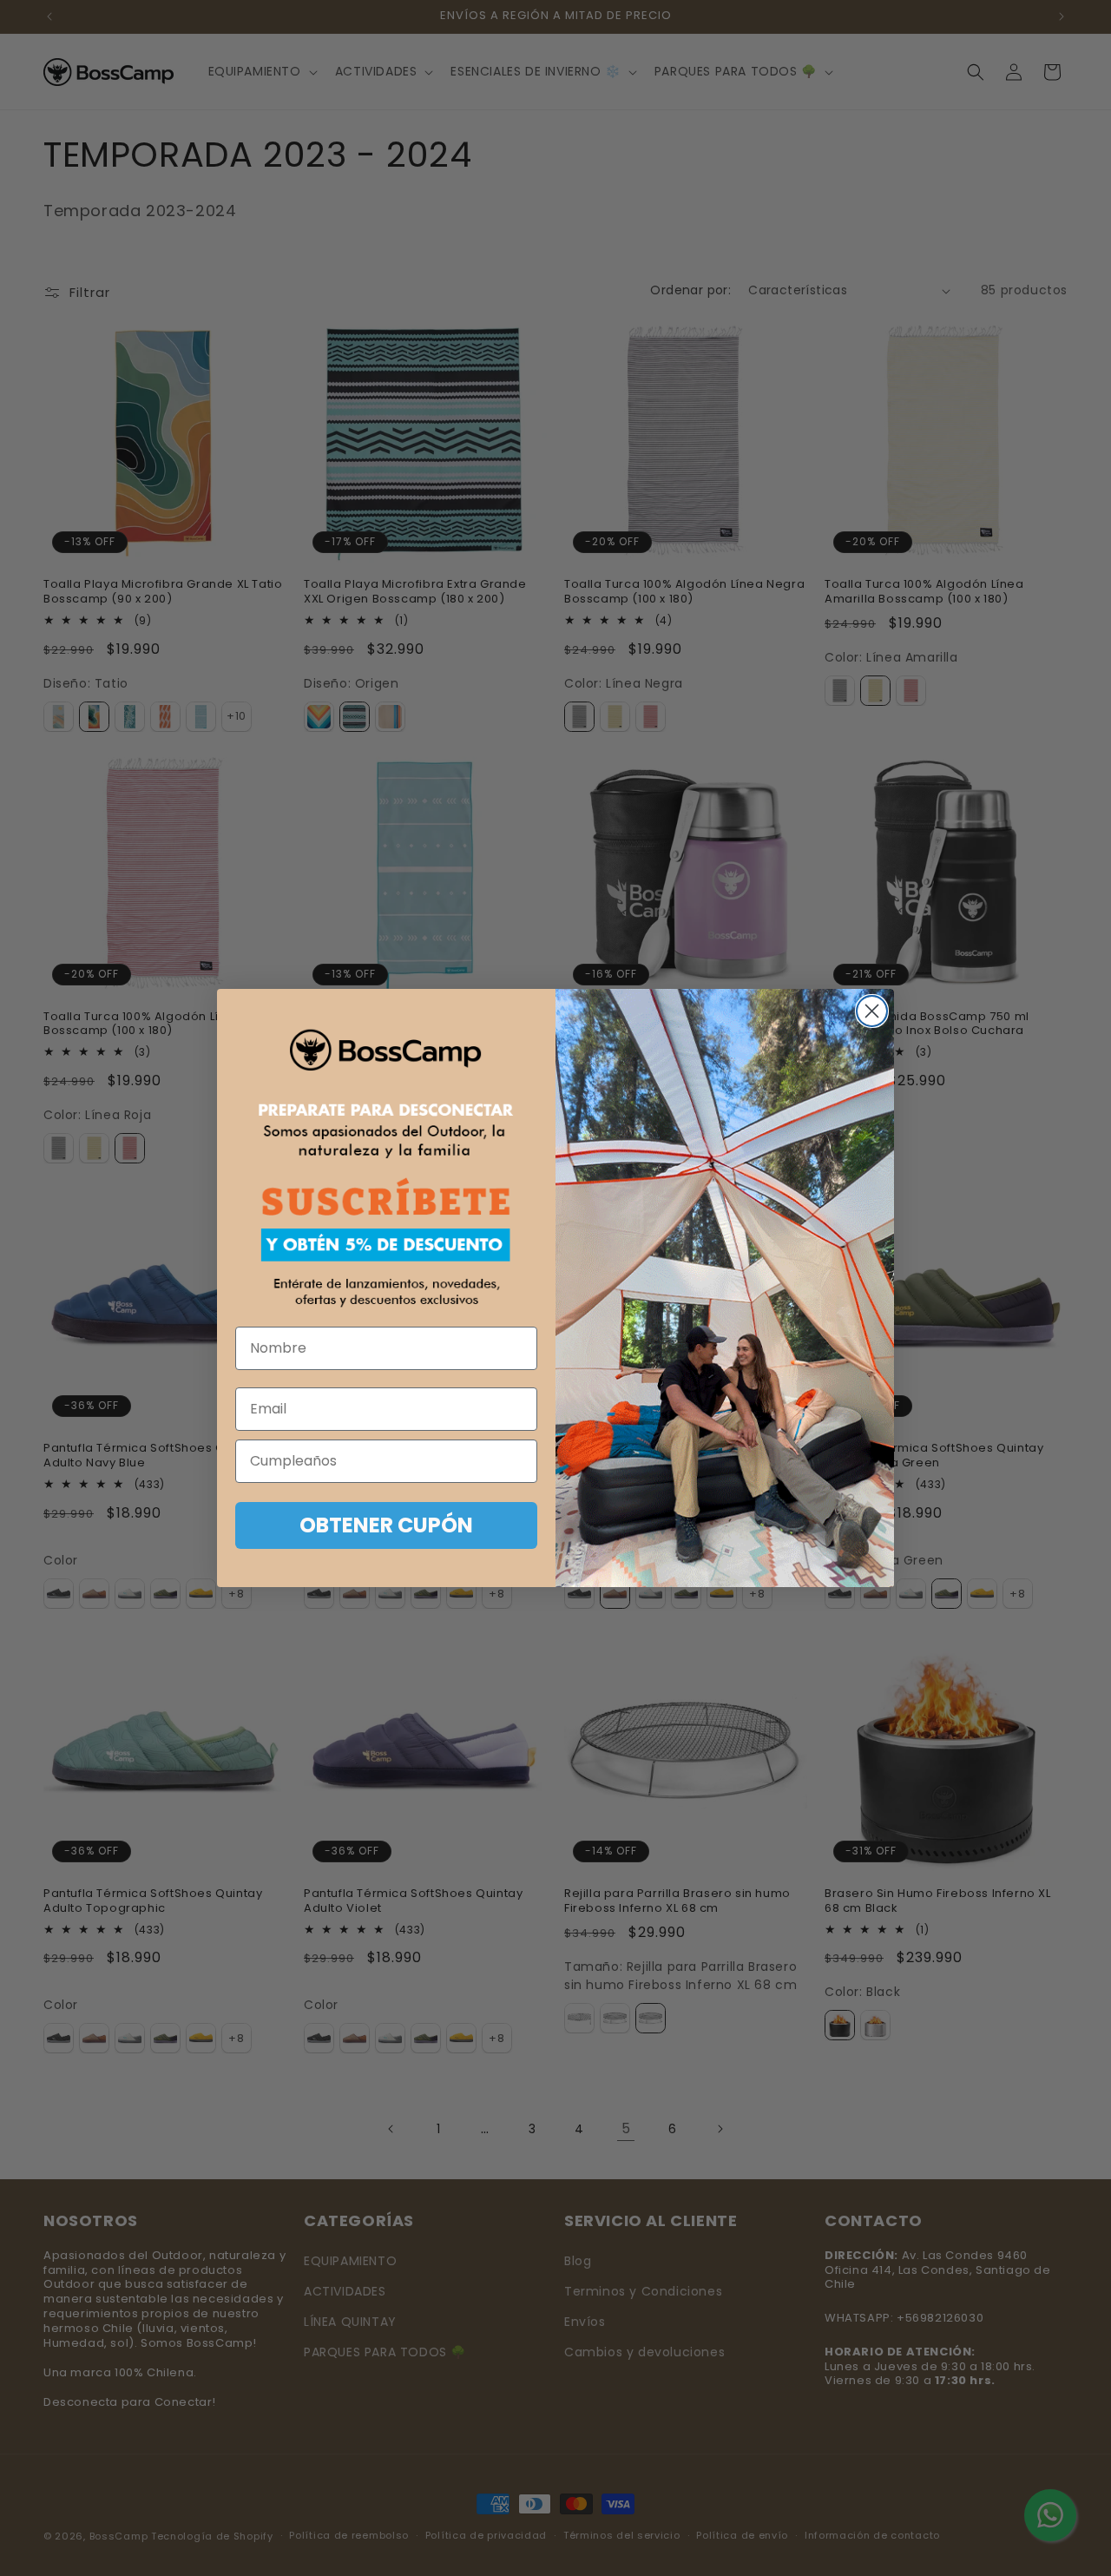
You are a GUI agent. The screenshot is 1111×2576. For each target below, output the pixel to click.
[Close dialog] (872, 1011)
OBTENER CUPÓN (386, 1525)
